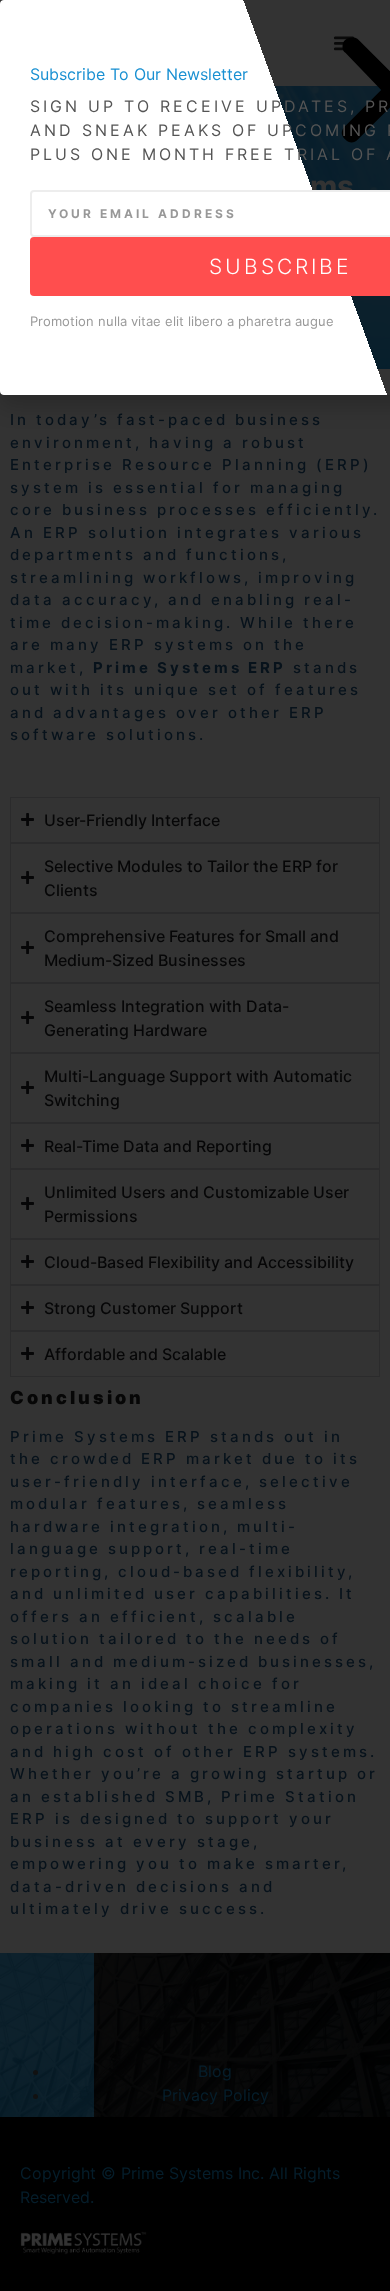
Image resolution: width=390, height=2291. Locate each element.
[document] (195, 1145)
